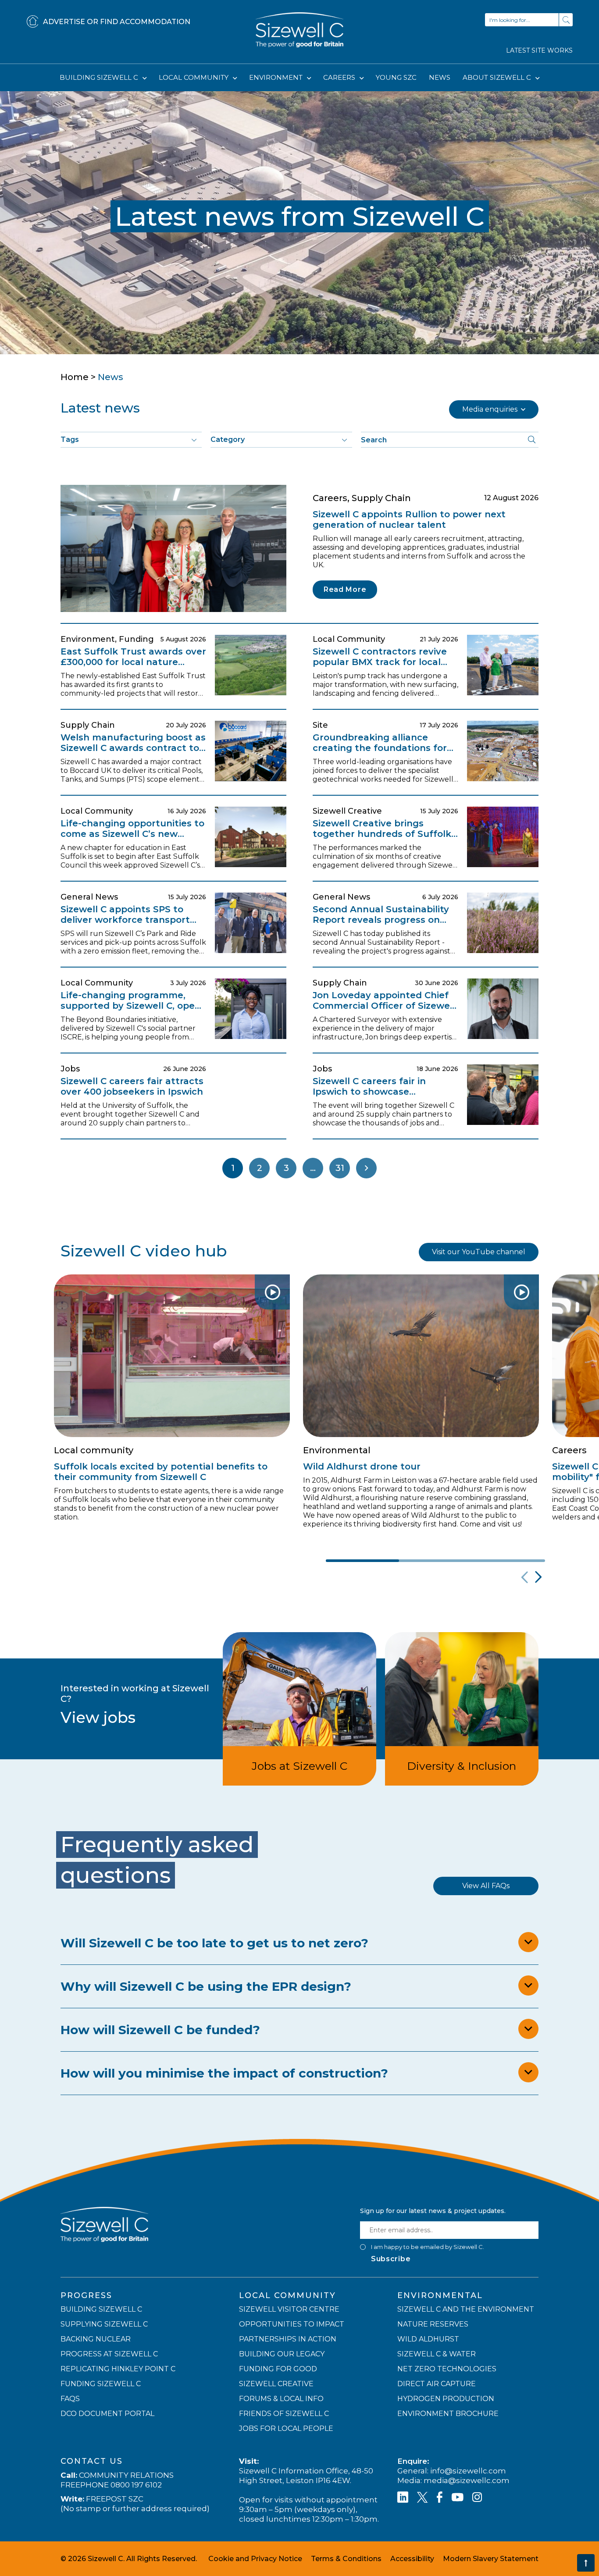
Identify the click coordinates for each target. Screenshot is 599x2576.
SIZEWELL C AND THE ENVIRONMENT (466, 2309)
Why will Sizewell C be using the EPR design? (206, 1986)
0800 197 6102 (136, 2484)
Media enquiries (490, 409)
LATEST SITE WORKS (539, 50)
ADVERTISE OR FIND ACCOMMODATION (117, 22)
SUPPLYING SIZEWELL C (104, 2324)
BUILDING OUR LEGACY (282, 2354)
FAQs (70, 2398)
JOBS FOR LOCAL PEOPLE (286, 2428)
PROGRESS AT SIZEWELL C (109, 2354)
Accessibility (412, 2558)
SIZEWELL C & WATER (437, 2354)
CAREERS (340, 77)
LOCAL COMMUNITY (194, 77)
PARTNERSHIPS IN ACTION (288, 2339)
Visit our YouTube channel (479, 1252)
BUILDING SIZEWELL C (100, 77)
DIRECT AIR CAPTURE (437, 2383)
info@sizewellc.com (468, 2470)
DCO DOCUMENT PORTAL (107, 2413)
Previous (523, 1577)
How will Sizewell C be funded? (160, 2030)
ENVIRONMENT (277, 77)
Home (75, 377)
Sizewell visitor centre (289, 2309)
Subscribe (391, 2258)
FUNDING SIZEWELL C (101, 2383)
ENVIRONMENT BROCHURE (448, 2413)
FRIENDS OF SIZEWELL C (284, 2413)
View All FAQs (486, 1886)
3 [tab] (508, 1561)
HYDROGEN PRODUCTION (446, 2398)
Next (366, 1168)
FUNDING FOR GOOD (278, 2368)
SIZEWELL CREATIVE (276, 2383)
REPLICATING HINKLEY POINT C (118, 2368)
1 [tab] (362, 1561)
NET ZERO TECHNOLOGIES (447, 2368)
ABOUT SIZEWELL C (498, 77)
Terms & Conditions (346, 2558)
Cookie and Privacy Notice (255, 2558)
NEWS (440, 77)
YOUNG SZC (396, 77)
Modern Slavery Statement (491, 2558)
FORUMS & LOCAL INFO (281, 2398)
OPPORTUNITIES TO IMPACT (292, 2324)
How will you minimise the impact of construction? (224, 2073)
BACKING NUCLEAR (96, 2339)
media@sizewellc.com (467, 2480)
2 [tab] (436, 1561)
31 (340, 1168)
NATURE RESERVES (433, 2324)
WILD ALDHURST (428, 2339)
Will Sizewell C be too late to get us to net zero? (214, 1943)
